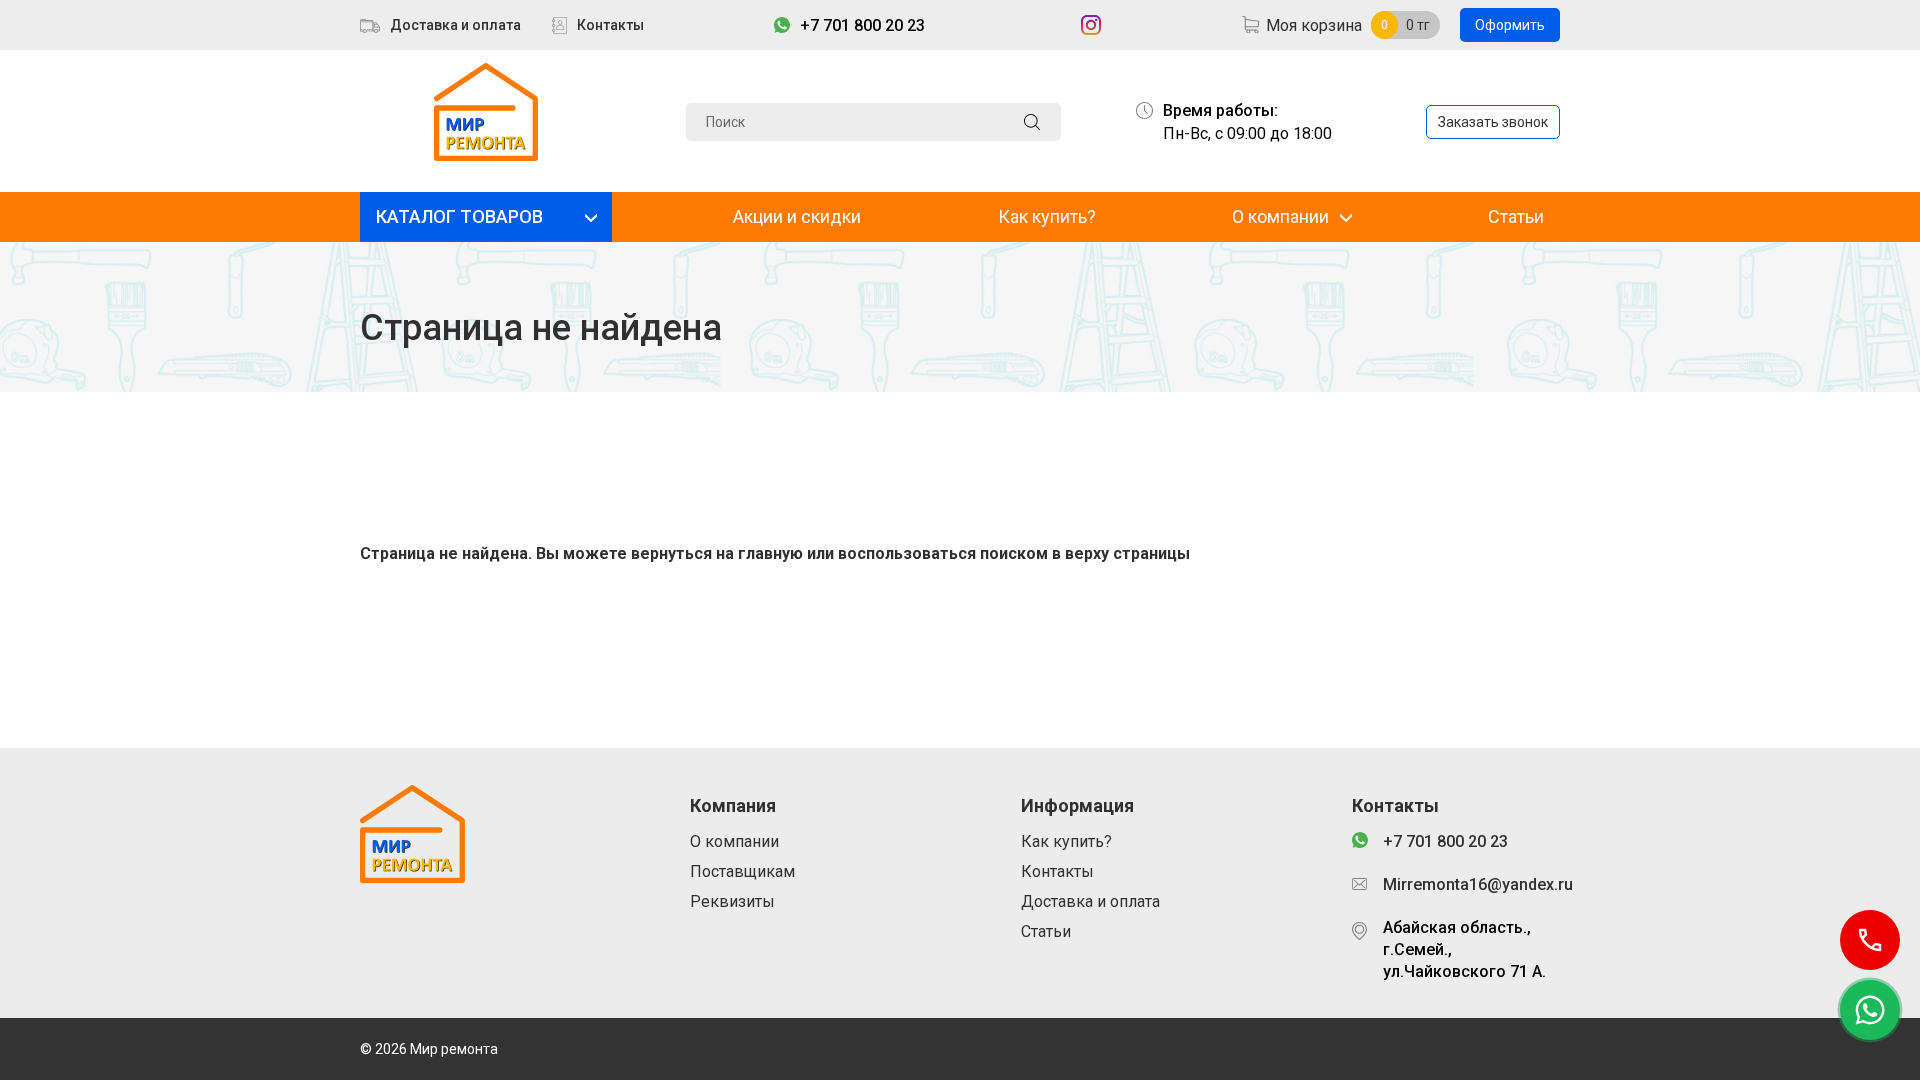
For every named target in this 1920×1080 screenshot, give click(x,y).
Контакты (610, 25)
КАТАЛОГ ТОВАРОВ (459, 216)
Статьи (1516, 216)
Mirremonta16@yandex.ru (1471, 884)
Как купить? (1047, 216)
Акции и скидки (797, 216)
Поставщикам (742, 871)
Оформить (1510, 25)
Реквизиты (732, 901)
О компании (1280, 216)
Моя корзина (1314, 25)
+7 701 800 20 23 (862, 25)
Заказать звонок (1493, 122)
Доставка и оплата (455, 25)
